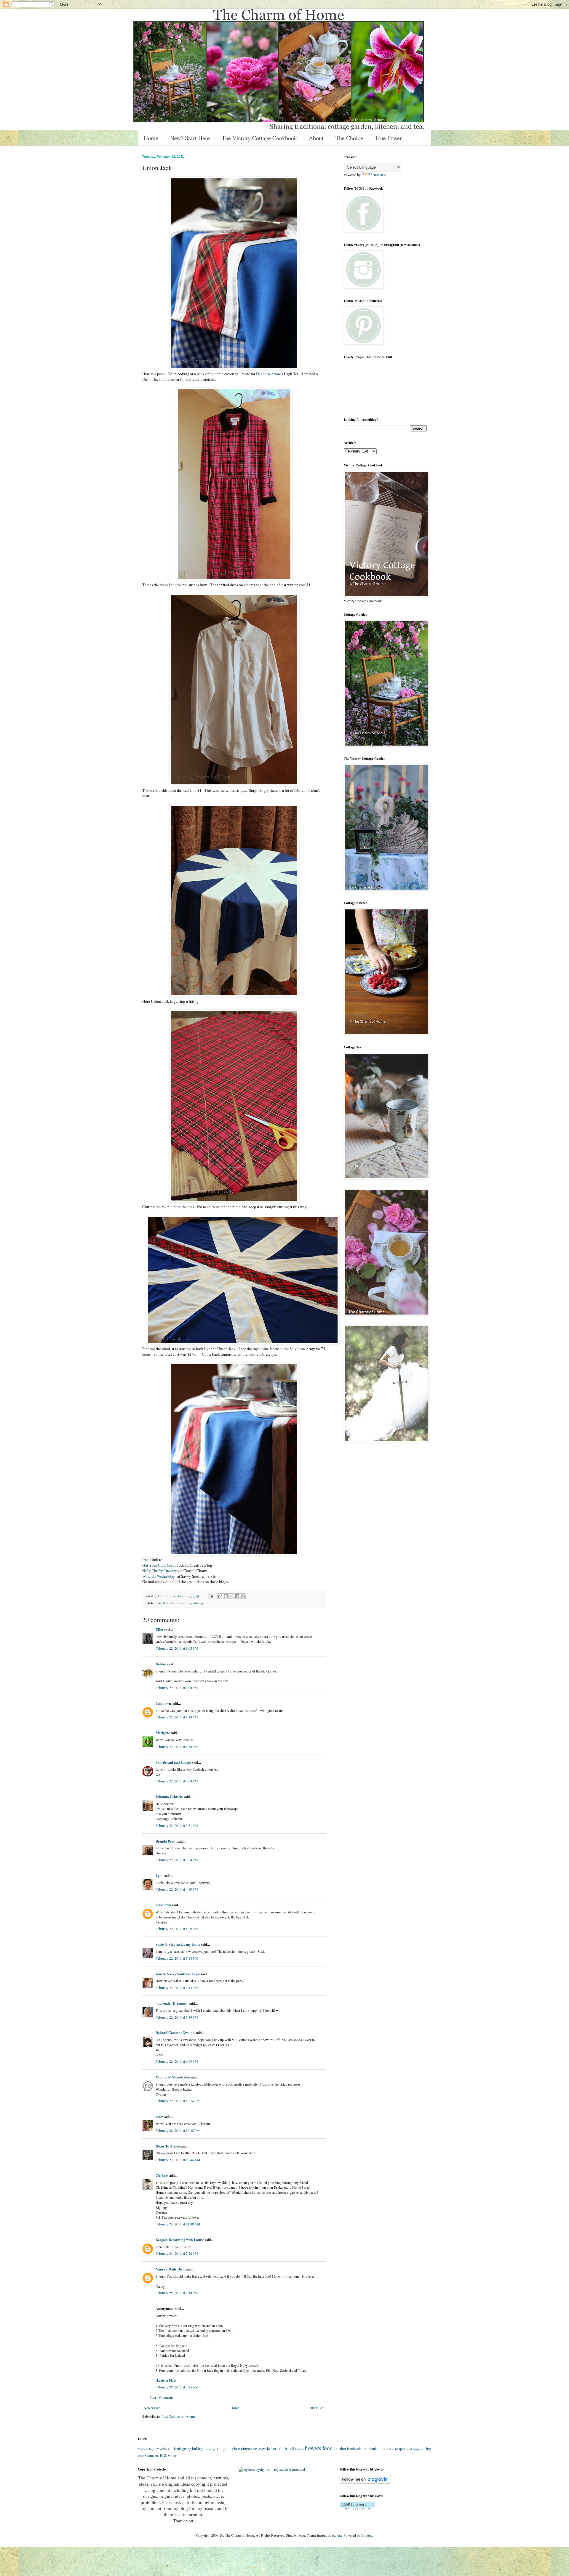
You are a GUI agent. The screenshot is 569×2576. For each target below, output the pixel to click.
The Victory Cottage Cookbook (259, 138)
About (316, 138)
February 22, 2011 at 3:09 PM (177, 1781)
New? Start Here (190, 138)
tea (163, 2455)
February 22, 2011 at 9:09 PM (177, 2061)
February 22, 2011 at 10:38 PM (178, 2130)
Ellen (159, 1630)
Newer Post (152, 2408)
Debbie (161, 1664)
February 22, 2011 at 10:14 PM (178, 2101)
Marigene (163, 1733)
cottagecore (247, 2448)
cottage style (226, 2448)
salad (409, 2449)
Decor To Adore (168, 2146)
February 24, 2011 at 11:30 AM (178, 2224)
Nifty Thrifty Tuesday (177, 1603)
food (328, 2448)
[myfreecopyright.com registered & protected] (272, 2469)
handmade (354, 2449)
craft (158, 1603)
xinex (160, 2117)
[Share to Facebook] (237, 1596)
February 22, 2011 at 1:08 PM (177, 1688)
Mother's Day (146, 2449)
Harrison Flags (166, 2380)
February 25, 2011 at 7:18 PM (177, 2293)
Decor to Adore (268, 374)
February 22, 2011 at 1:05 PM (177, 1648)
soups (416, 2449)
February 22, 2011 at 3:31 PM (177, 1825)
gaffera (337, 2535)
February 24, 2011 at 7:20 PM (177, 2253)
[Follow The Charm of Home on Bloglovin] (365, 2482)
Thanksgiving (182, 2449)
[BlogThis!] (226, 1596)
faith (283, 2448)
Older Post (317, 2408)
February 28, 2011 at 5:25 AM (177, 2387)
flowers (313, 2448)
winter (172, 2455)
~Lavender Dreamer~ (172, 2003)
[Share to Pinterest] (243, 1596)
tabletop (198, 1603)
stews (141, 2456)
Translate (380, 175)
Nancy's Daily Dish (170, 2269)
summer (152, 2455)
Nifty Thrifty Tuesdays (160, 1571)
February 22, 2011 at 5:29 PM (177, 1929)
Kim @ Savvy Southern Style (178, 1974)
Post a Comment (161, 2397)
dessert (272, 2448)
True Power (388, 138)
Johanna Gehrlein (169, 1797)
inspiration (371, 2448)
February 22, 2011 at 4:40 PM (177, 1889)
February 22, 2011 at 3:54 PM (177, 1860)
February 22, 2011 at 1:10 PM (177, 1717)
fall (291, 2448)
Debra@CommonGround (175, 2033)
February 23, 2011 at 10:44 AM (178, 2160)
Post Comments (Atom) (178, 2416)
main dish (388, 2449)
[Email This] (220, 1596)
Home (151, 138)
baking (198, 2448)
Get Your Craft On (157, 1565)
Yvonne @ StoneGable (173, 2077)
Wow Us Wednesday (159, 1576)
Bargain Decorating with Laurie (180, 2240)
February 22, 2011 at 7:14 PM (177, 1958)
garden (340, 2448)
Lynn (160, 1876)
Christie (162, 2176)
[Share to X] (231, 1596)
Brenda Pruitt (166, 1841)
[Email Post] (210, 1596)
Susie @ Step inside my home (178, 1944)
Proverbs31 (163, 2449)
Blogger (367, 2535)
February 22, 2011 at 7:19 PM (177, 2017)
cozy (262, 2449)
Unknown (163, 1703)
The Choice (349, 138)
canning (210, 2449)
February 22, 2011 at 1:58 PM (177, 1747)
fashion (299, 2449)
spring (426, 2448)
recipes (400, 2449)
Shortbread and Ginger (173, 1762)
